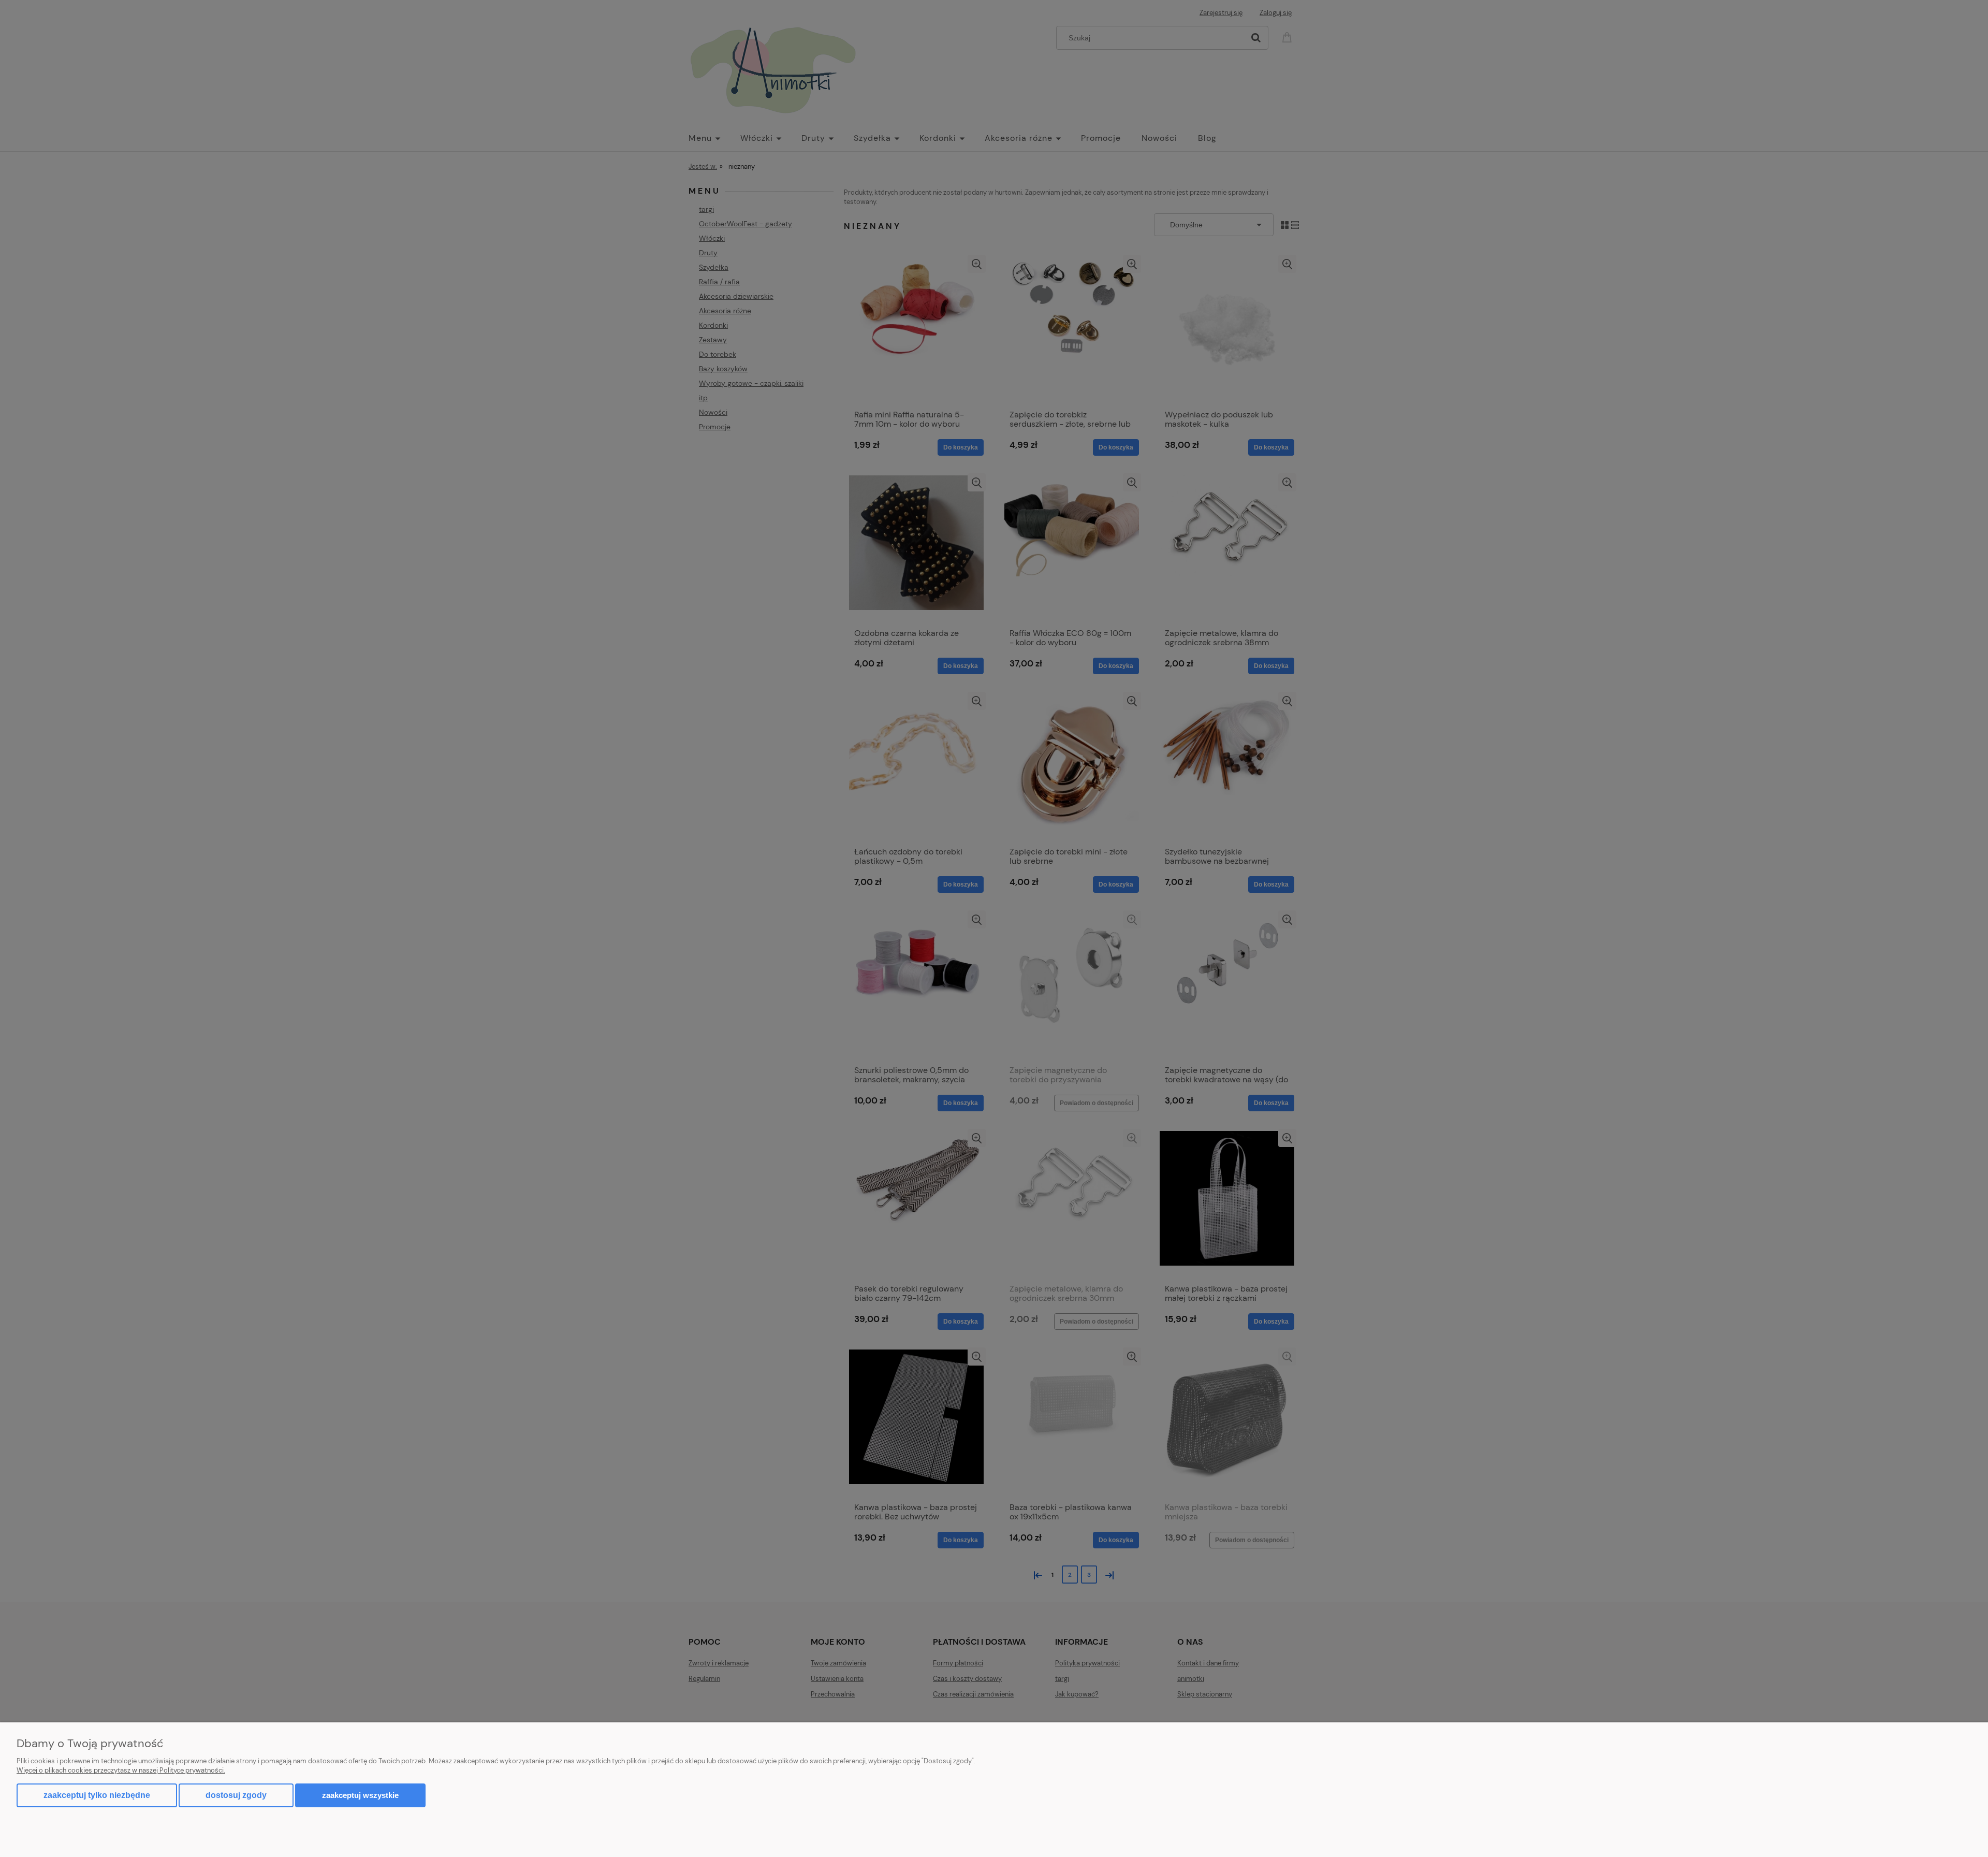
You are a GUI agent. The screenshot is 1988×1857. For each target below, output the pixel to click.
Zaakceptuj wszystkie (360, 1795)
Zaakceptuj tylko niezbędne (97, 1795)
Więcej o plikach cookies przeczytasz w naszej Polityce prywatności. (121, 1770)
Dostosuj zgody (236, 1795)
